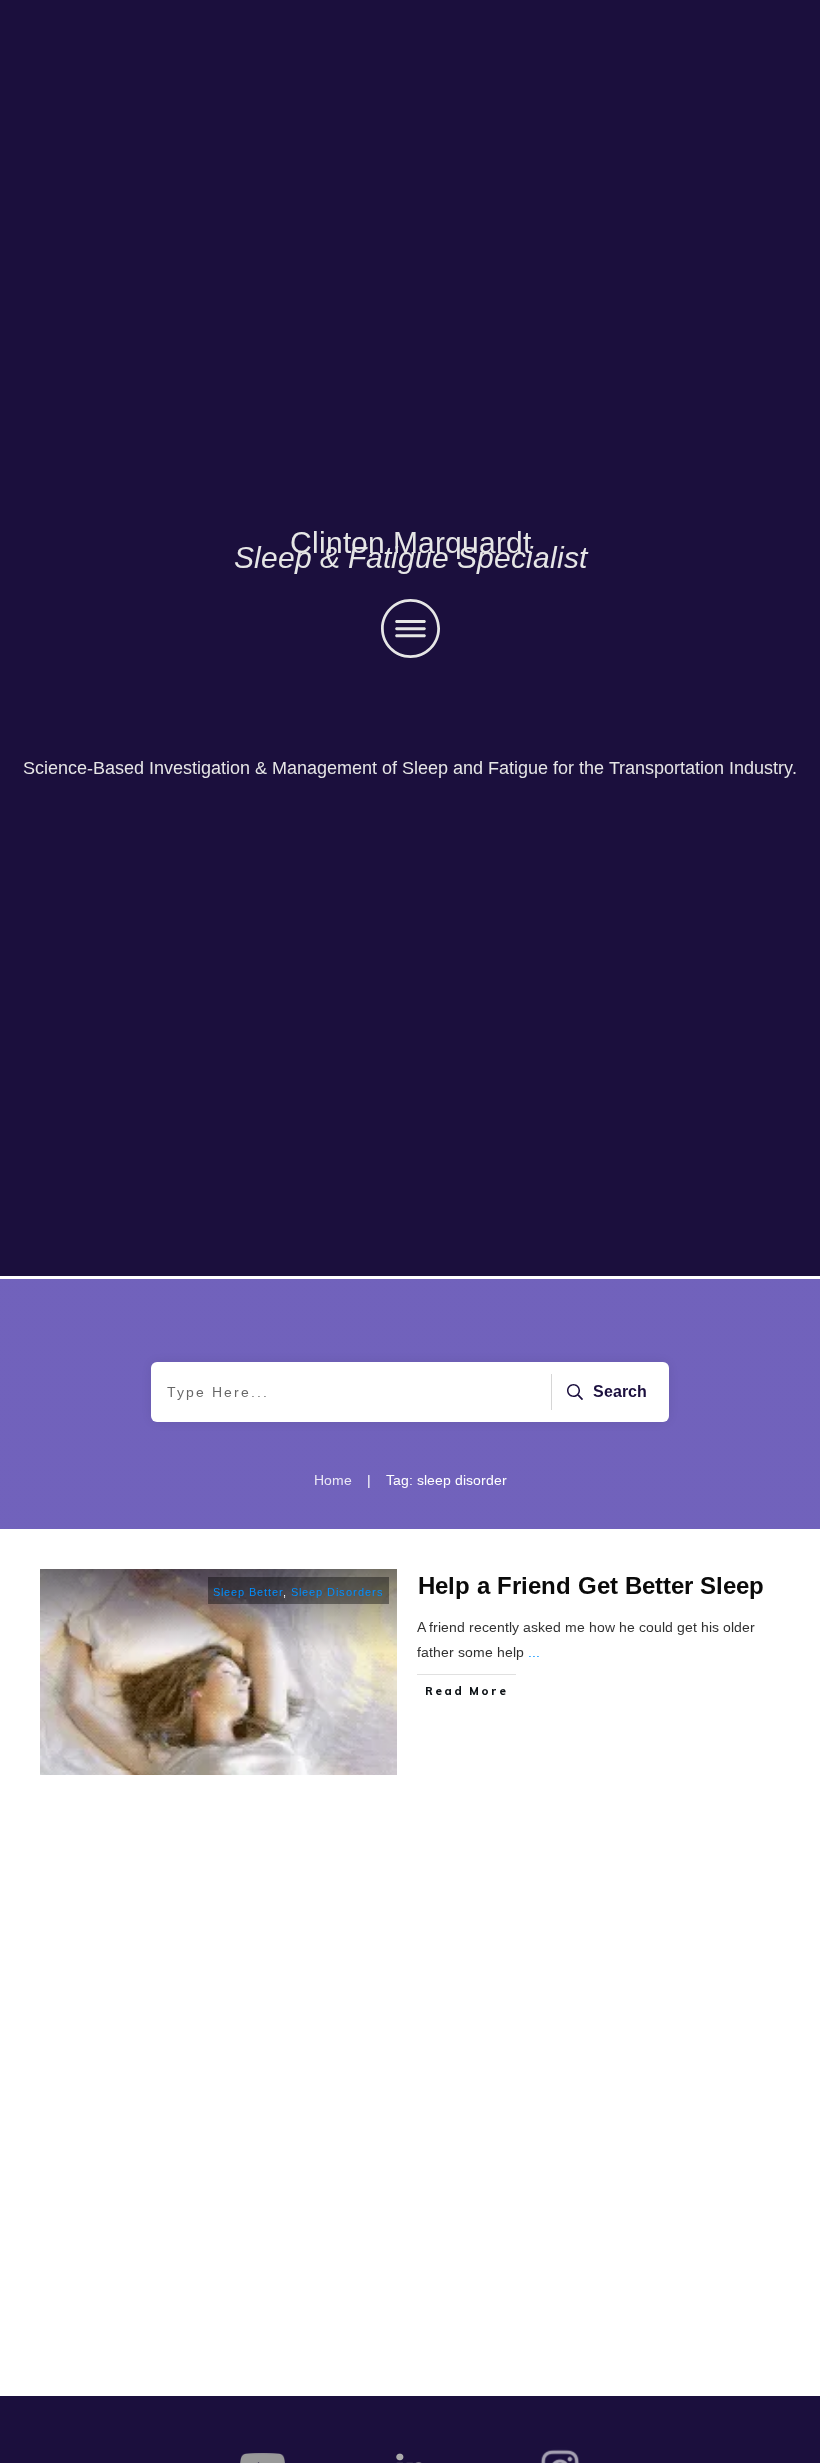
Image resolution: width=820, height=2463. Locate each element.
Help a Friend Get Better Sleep (591, 1585)
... (534, 1652)
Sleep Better (248, 1592)
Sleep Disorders (337, 1592)
